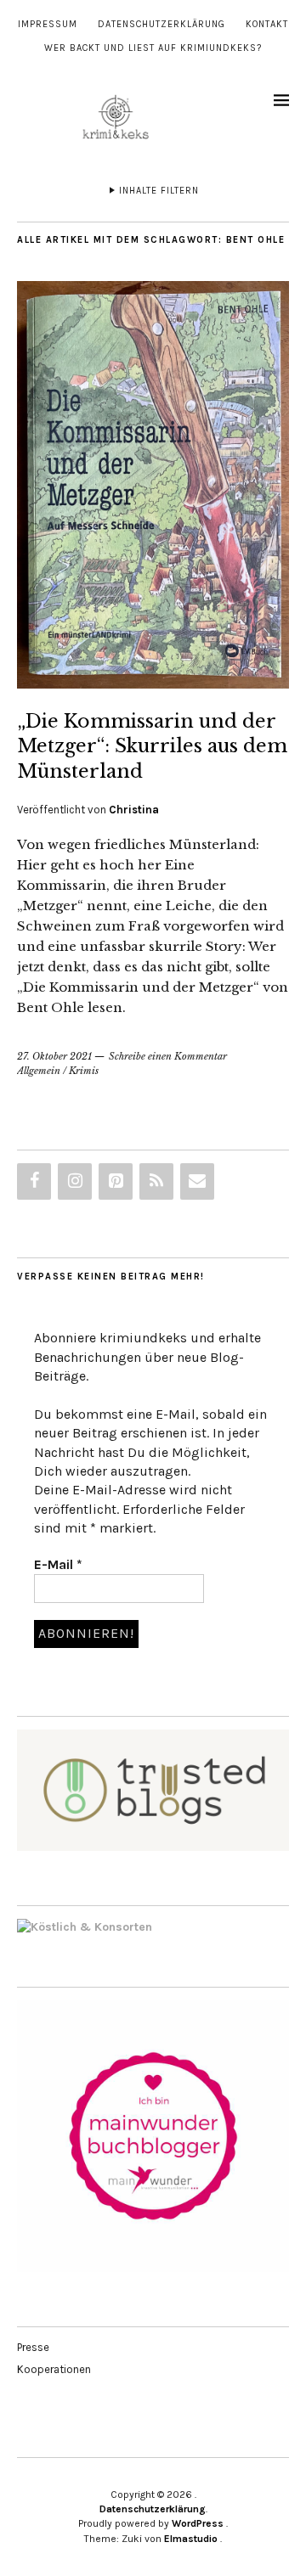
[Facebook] (34, 1181)
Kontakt (267, 24)
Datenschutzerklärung (161, 24)
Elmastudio (191, 2539)
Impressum (48, 24)
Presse (33, 2347)
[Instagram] (75, 1181)
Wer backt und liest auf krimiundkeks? (153, 48)
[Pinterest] (116, 1181)
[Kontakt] (197, 1181)
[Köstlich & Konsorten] (85, 1927)
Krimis (84, 1071)
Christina (134, 810)
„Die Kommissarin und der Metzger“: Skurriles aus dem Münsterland (152, 746)
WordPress (198, 2523)
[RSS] (156, 1181)
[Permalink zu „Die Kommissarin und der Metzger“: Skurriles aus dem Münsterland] (153, 683)
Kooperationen (54, 2369)
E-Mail (58, 1564)
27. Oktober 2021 (54, 1056)
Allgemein (39, 1071)
